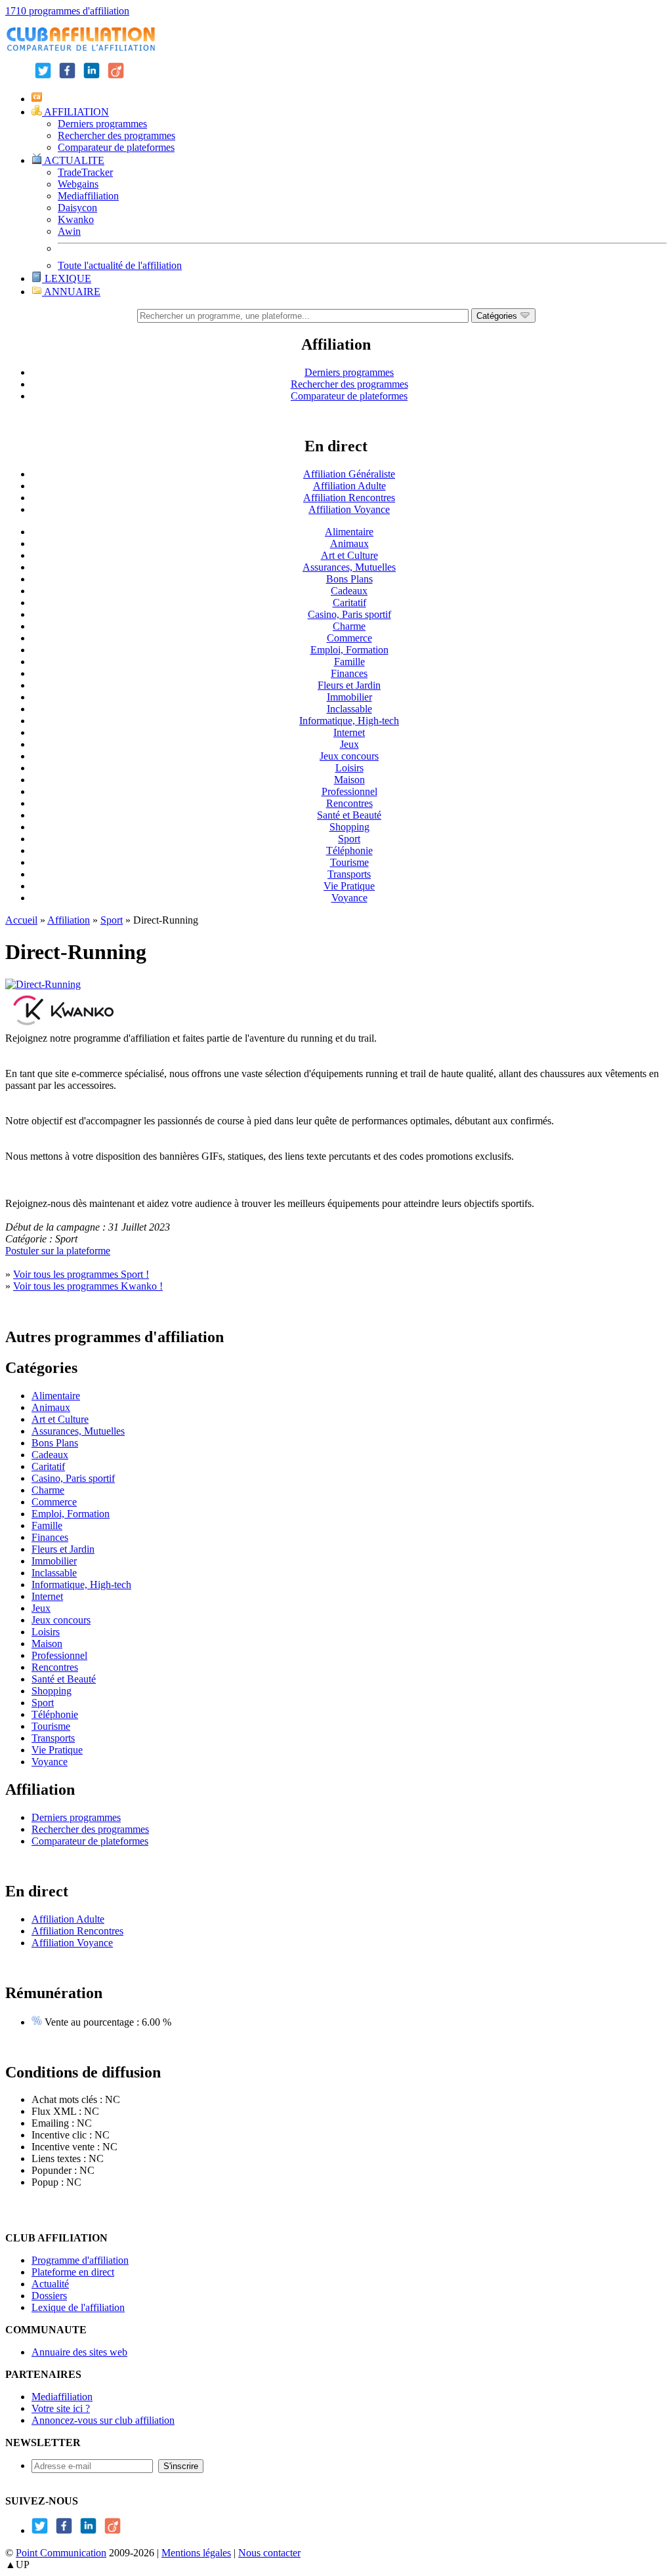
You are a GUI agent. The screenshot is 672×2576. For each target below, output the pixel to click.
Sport (349, 839)
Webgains (78, 184)
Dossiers (49, 2296)
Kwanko (76, 219)
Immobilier (349, 697)
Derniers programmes (102, 124)
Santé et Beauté (349, 815)
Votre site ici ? (61, 2408)
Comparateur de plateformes (116, 147)
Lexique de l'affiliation (78, 2307)
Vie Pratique (349, 886)
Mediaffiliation (88, 196)
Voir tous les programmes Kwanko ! (88, 1286)
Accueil (21, 920)
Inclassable (349, 709)
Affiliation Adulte (349, 486)
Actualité (50, 2284)
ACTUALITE (73, 160)
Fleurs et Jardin (349, 685)
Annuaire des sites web (79, 2352)
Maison (349, 780)
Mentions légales (196, 2553)
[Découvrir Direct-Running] (43, 984)
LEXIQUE (67, 278)
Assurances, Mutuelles (349, 567)
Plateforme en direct (73, 2272)
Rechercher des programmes (116, 135)
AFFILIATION (75, 112)
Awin (69, 231)
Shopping (349, 827)
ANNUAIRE (71, 292)
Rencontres (349, 803)
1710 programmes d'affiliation (67, 11)
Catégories (498, 316)
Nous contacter (269, 2553)
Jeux (349, 744)
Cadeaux (349, 591)
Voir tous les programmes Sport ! (81, 1274)
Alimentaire (349, 532)
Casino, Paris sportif (349, 614)
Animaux (349, 543)
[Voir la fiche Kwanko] (64, 1026)
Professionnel (349, 791)
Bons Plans (349, 579)
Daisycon (77, 208)
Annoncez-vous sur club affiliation (103, 2420)
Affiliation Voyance (349, 509)
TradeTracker (85, 172)
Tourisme (349, 862)
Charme (349, 626)
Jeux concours (349, 756)
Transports (349, 874)
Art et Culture (349, 555)
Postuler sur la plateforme (58, 1251)
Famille (349, 662)
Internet (349, 732)
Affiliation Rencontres (349, 498)
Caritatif (349, 603)
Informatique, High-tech (349, 721)
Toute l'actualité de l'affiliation (120, 265)
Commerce (349, 638)
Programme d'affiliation (80, 2260)
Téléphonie (349, 850)
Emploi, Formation (349, 650)
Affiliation (69, 920)
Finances (349, 673)
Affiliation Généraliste (349, 474)
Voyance (349, 898)
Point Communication (61, 2553)
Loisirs (349, 768)
